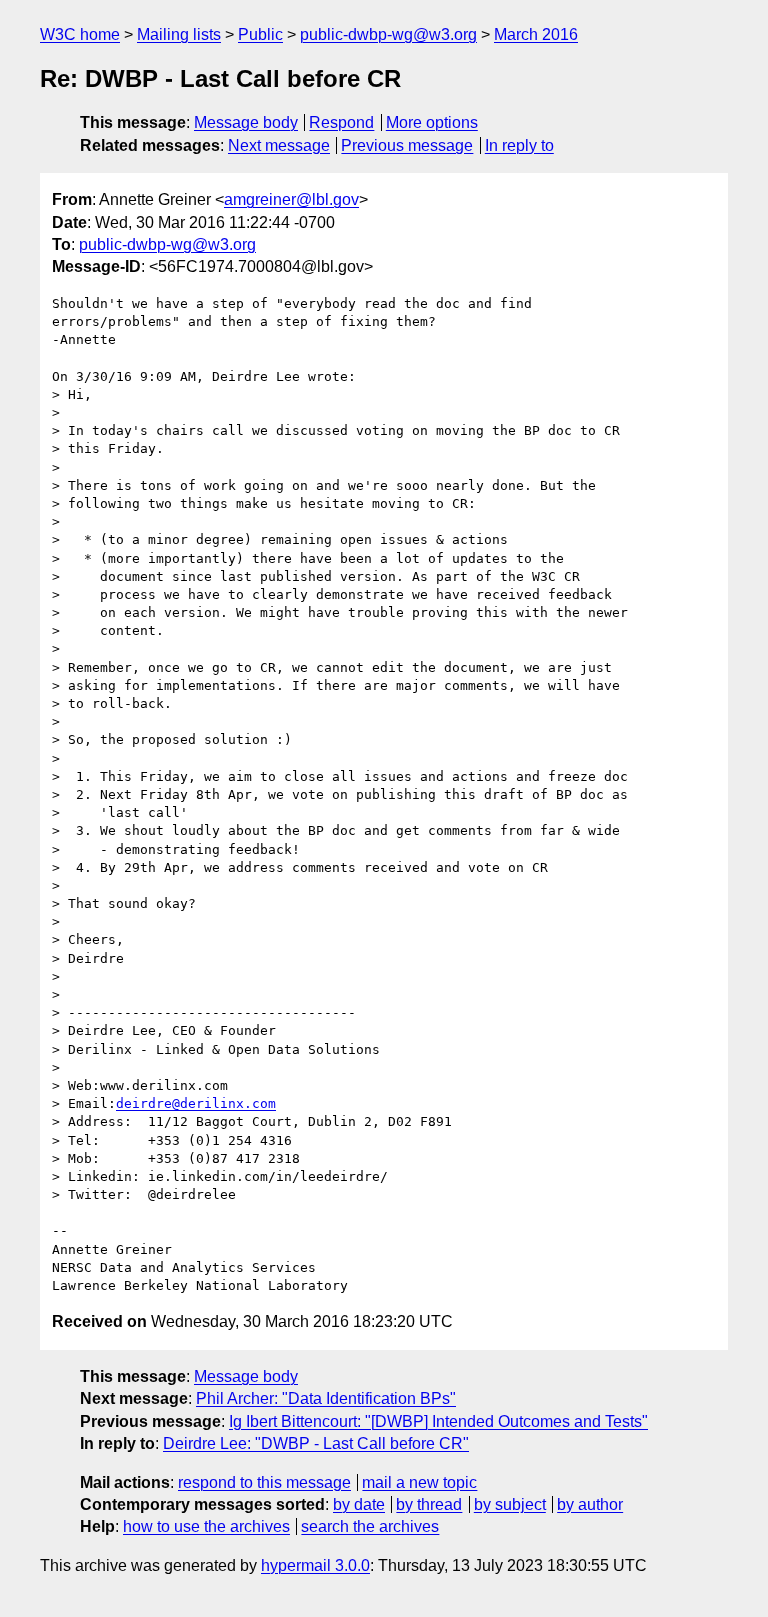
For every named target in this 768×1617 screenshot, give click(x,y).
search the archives (370, 1526)
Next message (279, 145)
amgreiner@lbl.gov (291, 199)
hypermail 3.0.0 (315, 1565)
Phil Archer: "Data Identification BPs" (326, 1398)
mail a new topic (419, 1482)
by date (359, 1504)
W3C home (80, 34)
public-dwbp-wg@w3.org (388, 34)
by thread (429, 1504)
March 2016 (536, 34)
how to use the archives (206, 1526)
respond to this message (264, 1482)
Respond (341, 122)
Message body (246, 122)
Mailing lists (179, 34)
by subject (510, 1504)
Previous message (407, 145)
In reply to (519, 145)
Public (260, 34)
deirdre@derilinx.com (196, 1103)
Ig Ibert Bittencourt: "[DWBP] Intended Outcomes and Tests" (438, 1421)
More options (432, 122)
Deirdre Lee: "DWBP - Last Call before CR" (316, 1443)
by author (590, 1504)
